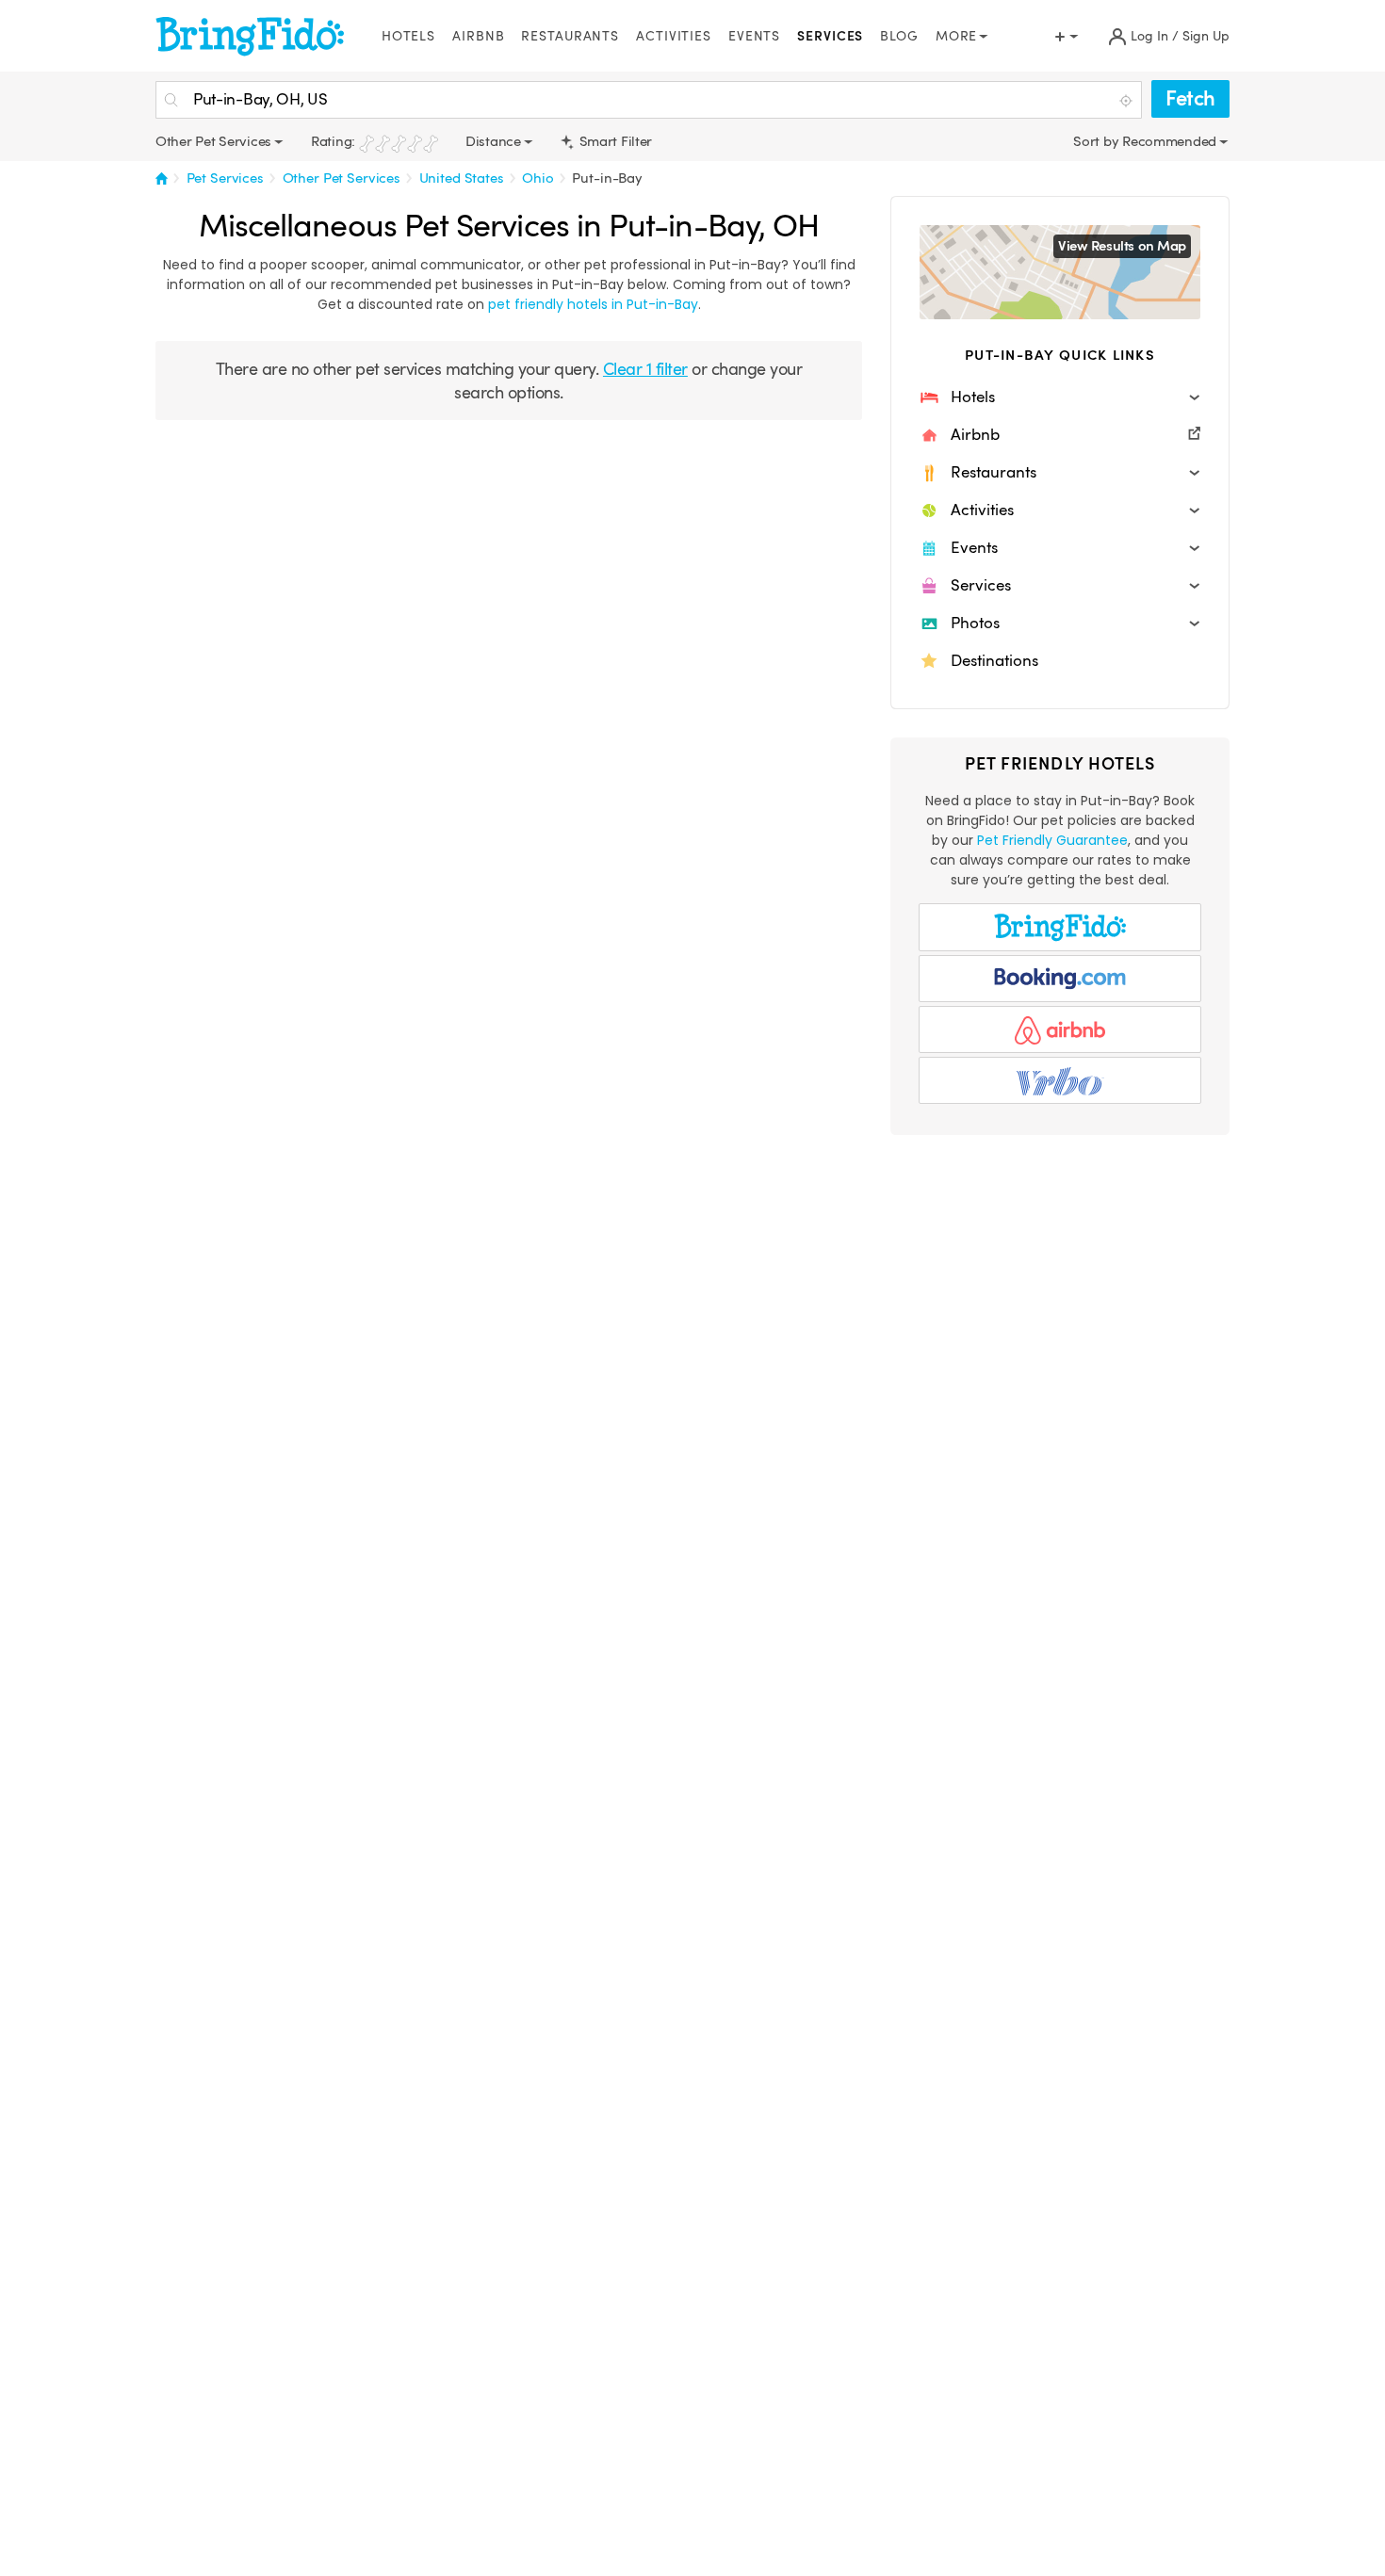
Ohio (538, 178)
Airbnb (478, 36)
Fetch (1190, 98)
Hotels (408, 36)
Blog (899, 36)
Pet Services (225, 178)
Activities (674, 36)
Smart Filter (614, 141)
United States (462, 178)
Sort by (1098, 141)
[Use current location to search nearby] (1128, 101)
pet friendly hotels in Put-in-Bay (593, 304)
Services (830, 36)
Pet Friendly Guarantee (1052, 840)
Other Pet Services (342, 178)
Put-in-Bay (607, 178)
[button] (1060, 397)
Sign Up (1206, 36)
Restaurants (570, 36)
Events (754, 36)
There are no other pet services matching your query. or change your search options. (509, 381)
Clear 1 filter (645, 369)
